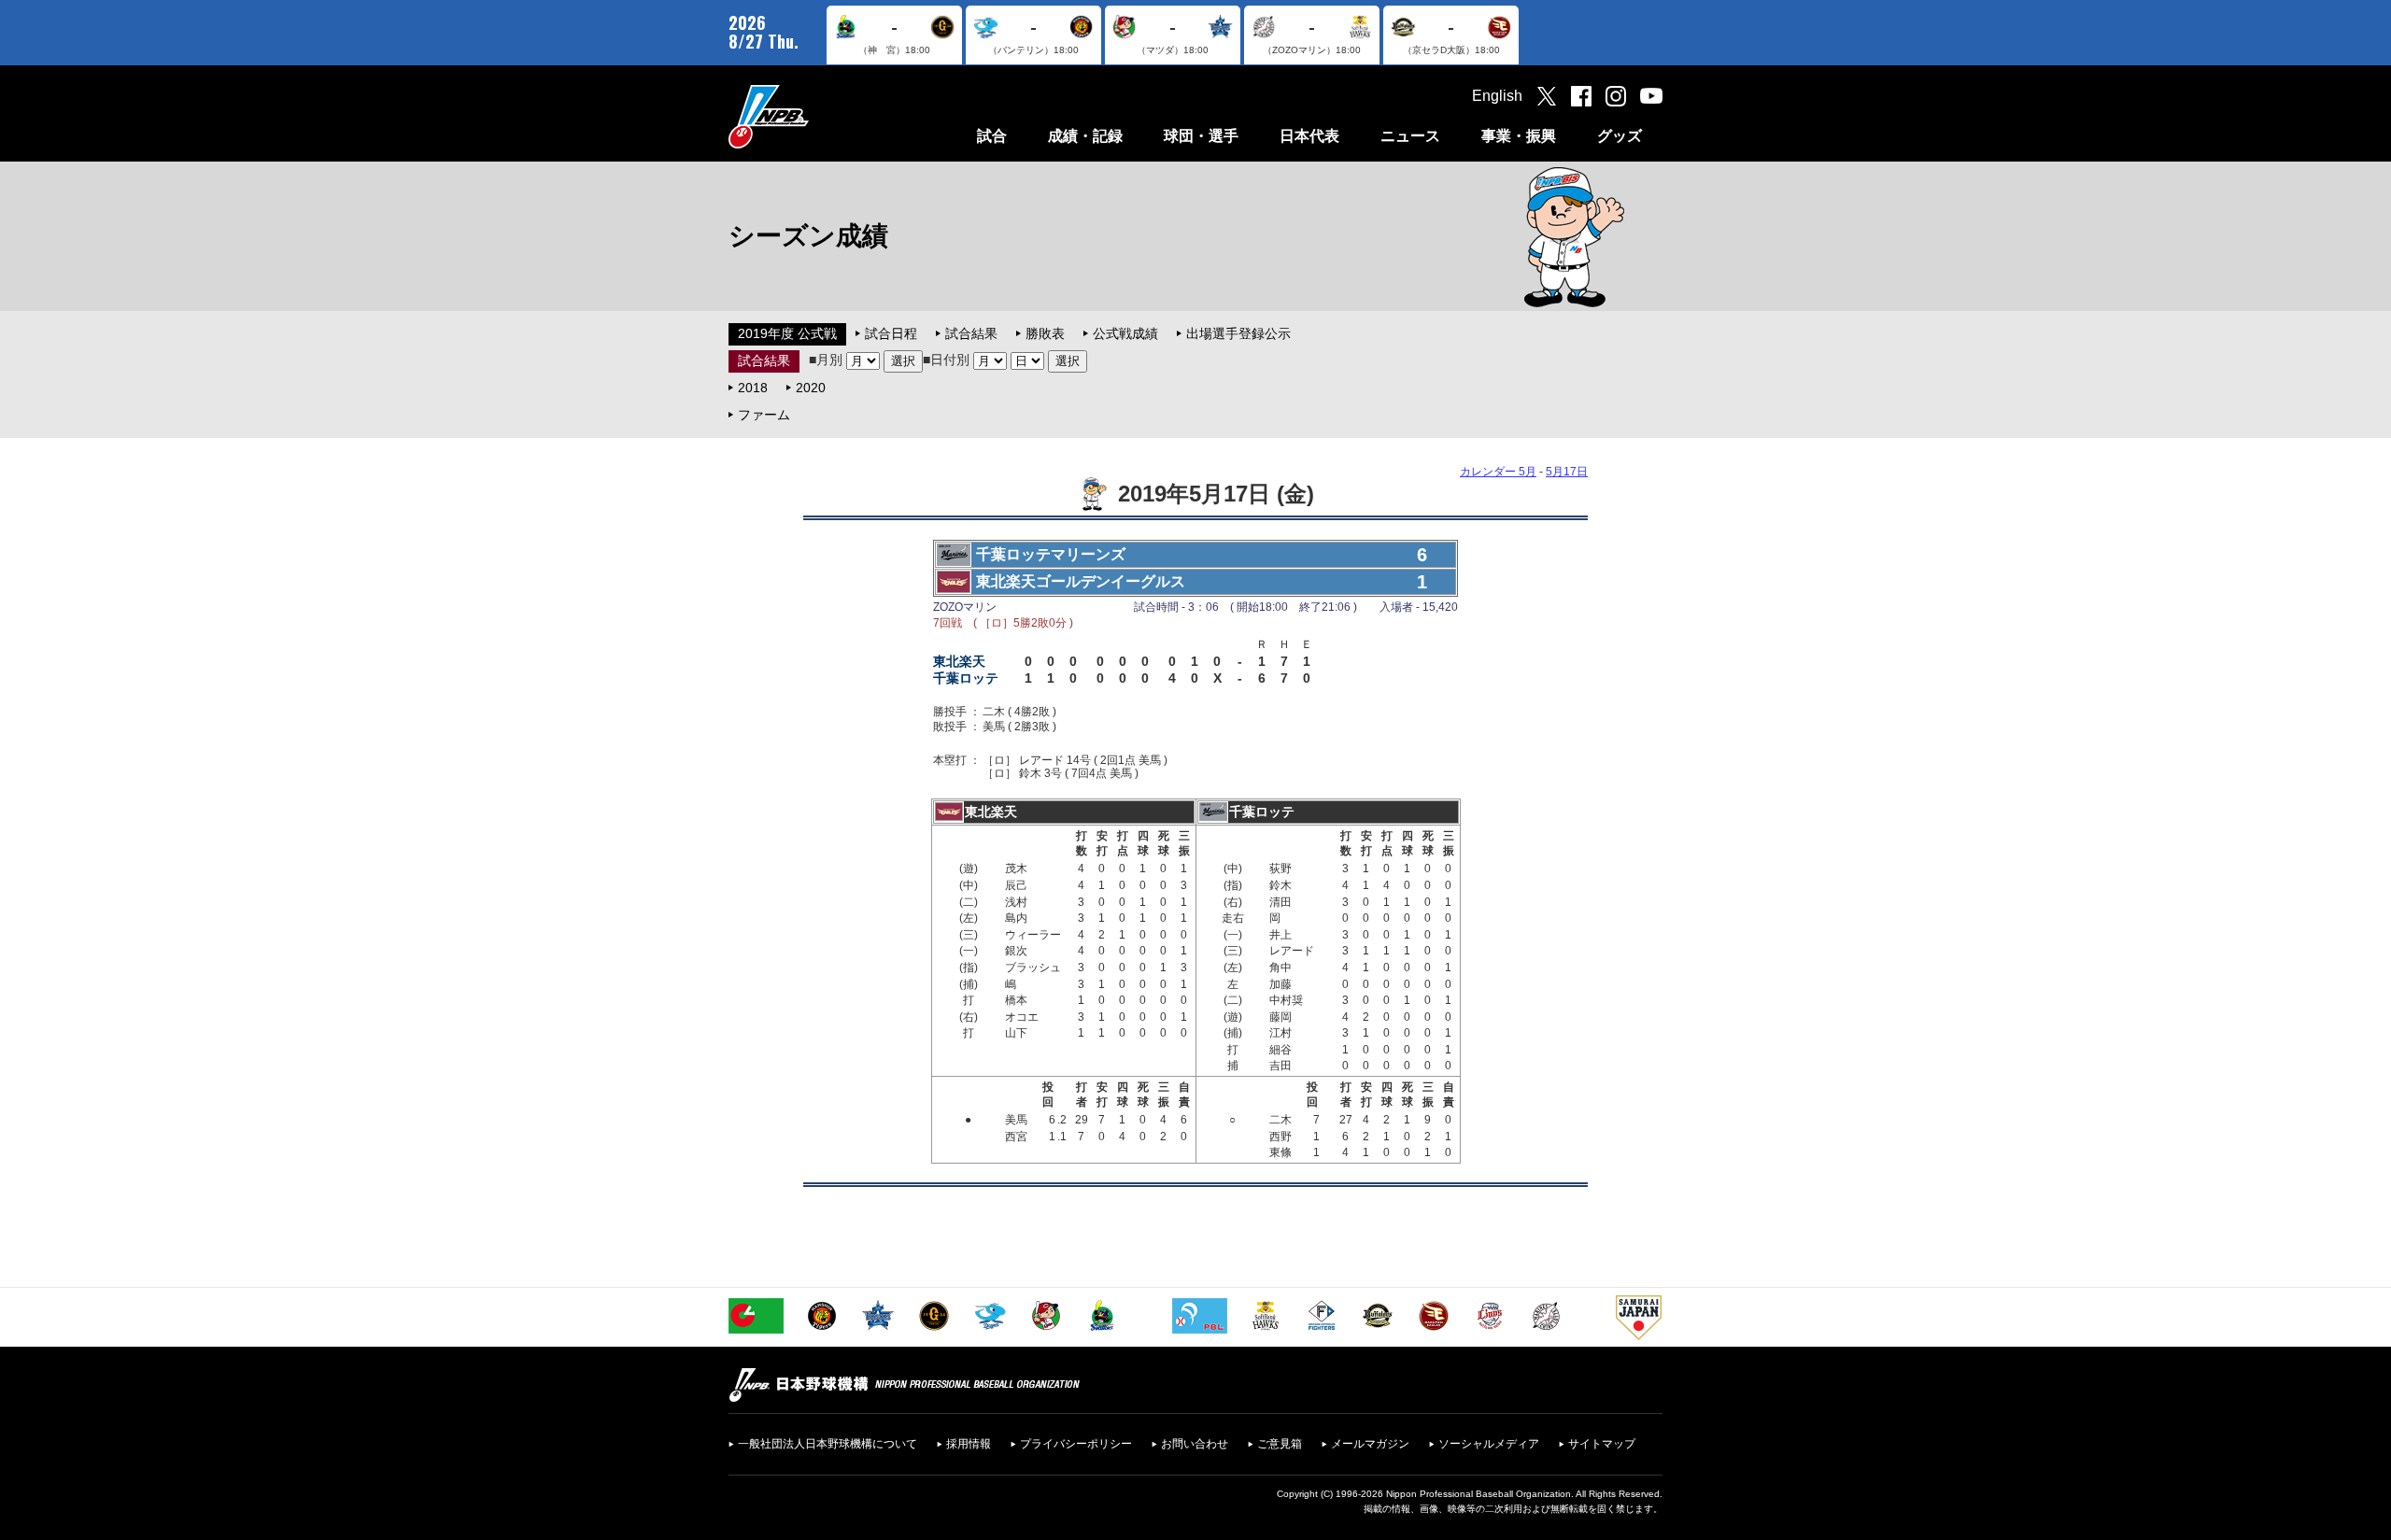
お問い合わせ (1195, 1444)
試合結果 (971, 333)
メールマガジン (1370, 1444)
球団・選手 (1201, 136)
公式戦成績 (1125, 333)
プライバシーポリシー (1076, 1444)
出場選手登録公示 (1238, 333)
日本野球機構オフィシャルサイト (815, 116)
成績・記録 (1085, 136)
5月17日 (1567, 472)
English (1497, 96)
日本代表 (1309, 136)
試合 (992, 136)
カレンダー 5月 (1498, 472)
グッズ (1620, 136)
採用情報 (969, 1444)
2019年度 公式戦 (787, 333)
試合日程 (891, 333)
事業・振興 (1519, 136)
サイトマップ (1602, 1444)
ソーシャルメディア (1489, 1444)
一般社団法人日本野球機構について (828, 1444)
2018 (753, 388)
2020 (811, 388)
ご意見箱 (1280, 1444)
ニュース (1410, 136)
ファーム (764, 415)
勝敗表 (1045, 333)
